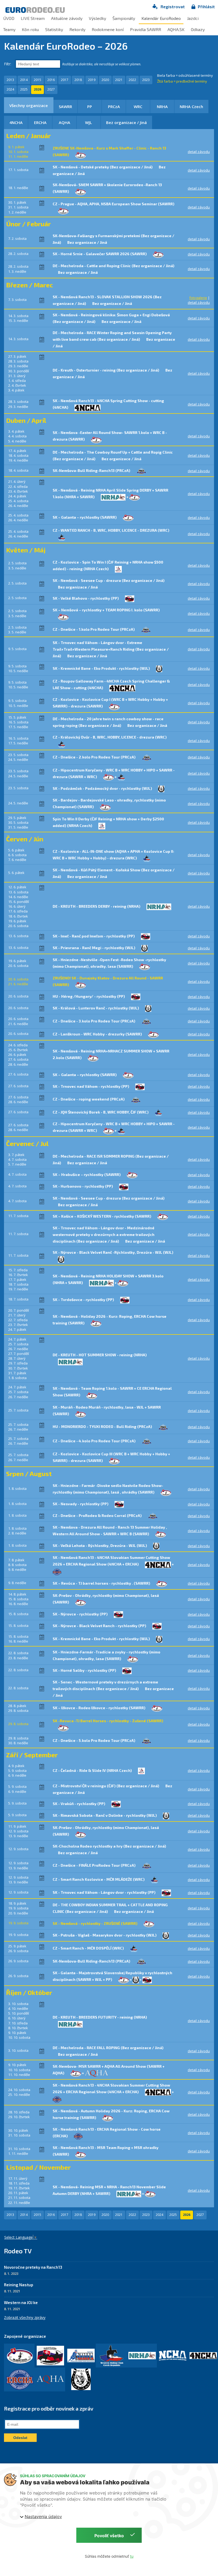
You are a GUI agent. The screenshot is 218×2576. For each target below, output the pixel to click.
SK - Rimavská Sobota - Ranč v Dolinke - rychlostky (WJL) (105, 1815)
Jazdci (193, 18)
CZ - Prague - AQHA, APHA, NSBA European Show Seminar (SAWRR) (114, 204)
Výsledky (97, 18)
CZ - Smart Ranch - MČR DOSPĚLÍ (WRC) (89, 1948)
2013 (10, 80)
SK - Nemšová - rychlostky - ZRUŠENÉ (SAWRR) (95, 1923)
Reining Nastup (19, 2285)
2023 (146, 80)
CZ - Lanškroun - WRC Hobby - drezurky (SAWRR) (98, 1034)
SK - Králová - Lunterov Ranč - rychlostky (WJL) (96, 1008)
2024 (10, 89)
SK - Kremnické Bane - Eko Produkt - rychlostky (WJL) (102, 668)
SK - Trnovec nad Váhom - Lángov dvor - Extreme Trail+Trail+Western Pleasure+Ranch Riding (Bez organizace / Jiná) (111, 649)
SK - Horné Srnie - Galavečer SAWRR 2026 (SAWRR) (100, 254)
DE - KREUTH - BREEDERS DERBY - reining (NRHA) (97, 906)
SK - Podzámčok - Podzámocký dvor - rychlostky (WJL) (103, 788)
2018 (78, 80)
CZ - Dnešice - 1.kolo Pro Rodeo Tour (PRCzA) (94, 629)
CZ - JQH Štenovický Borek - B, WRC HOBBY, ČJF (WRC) (101, 1112)
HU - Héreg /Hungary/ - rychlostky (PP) (89, 996)
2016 (51, 80)
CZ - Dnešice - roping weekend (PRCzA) (89, 1099)
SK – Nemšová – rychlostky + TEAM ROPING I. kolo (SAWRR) (106, 610)
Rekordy (77, 29)
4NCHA (16, 122)
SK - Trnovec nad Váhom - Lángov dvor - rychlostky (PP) (104, 1892)
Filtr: (8, 64)
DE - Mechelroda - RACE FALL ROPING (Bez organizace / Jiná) (108, 2048)
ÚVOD (9, 18)
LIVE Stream (33, 18)
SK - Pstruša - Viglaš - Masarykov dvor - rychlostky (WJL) (105, 1935)
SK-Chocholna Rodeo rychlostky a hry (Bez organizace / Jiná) (109, 1846)
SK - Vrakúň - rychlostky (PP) (79, 1804)
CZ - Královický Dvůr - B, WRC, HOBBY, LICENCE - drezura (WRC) (110, 737)
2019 (92, 80)
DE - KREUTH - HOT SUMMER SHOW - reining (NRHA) (100, 1355)
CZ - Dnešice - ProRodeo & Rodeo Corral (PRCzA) (98, 1515)
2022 (132, 80)
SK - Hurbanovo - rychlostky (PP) (83, 1186)
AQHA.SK (176, 29)
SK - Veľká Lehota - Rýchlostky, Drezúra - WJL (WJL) (100, 1545)
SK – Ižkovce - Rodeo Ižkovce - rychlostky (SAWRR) (99, 1708)
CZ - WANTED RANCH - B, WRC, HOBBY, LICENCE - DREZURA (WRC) (111, 530)
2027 (51, 89)
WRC (138, 106)
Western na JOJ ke (21, 2302)
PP (90, 106)
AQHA (64, 122)
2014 (24, 80)
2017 (65, 80)
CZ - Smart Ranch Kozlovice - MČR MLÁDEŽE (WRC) (99, 1879)
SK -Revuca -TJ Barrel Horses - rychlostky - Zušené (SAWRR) (108, 1721)
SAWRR (65, 106)
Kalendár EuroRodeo (161, 18)
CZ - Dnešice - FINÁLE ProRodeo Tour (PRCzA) (95, 1865)
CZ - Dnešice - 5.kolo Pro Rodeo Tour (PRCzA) (94, 1740)
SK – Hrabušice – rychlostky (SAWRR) (87, 1174)
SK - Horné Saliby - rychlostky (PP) (85, 1670)
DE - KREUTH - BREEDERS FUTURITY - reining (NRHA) (100, 2017)
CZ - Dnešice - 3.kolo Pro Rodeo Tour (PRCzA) (94, 1021)
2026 (37, 89)
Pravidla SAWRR (146, 29)
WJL (89, 122)
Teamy (9, 29)
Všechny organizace (29, 105)
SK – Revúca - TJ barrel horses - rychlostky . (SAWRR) (102, 1583)
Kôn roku (30, 29)
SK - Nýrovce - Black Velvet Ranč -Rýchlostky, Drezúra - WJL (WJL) (113, 1252)
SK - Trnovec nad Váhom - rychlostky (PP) (91, 1086)
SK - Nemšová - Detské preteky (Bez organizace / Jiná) (103, 167)
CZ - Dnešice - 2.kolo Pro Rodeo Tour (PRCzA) (95, 757)
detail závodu (199, 152)
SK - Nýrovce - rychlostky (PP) (81, 1614)
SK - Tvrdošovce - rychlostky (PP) (84, 1300)
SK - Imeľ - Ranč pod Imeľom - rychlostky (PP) (94, 936)
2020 (105, 80)
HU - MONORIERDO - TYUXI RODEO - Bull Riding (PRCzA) (103, 1426)
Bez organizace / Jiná (126, 122)
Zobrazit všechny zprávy (25, 2317)
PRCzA (114, 106)
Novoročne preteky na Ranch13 (33, 2267)
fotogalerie (198, 298)
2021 (119, 80)
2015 (37, 80)
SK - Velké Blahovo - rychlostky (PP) (86, 598)
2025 (24, 89)
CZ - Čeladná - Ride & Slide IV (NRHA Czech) (93, 1770)
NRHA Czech (191, 106)
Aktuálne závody (67, 18)
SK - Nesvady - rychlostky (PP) (81, 1504)
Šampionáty (124, 18)
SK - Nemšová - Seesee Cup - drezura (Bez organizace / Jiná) (109, 580)
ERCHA (40, 122)
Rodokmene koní (108, 29)
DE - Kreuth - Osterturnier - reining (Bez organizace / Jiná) (106, 370)
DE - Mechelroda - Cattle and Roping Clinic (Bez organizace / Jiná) (114, 266)
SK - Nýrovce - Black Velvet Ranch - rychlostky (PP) (100, 1626)
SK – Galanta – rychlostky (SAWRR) (85, 517)
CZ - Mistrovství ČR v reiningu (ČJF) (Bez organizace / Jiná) (106, 1786)
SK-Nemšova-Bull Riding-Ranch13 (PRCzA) (92, 470)
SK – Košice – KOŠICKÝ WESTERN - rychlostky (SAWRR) (102, 1216)
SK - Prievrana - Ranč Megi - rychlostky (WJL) (94, 948)
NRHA (162, 106)
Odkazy (198, 29)
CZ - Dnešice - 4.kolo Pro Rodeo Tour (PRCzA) (95, 1441)
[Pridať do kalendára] (42, 147)
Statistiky (54, 29)
